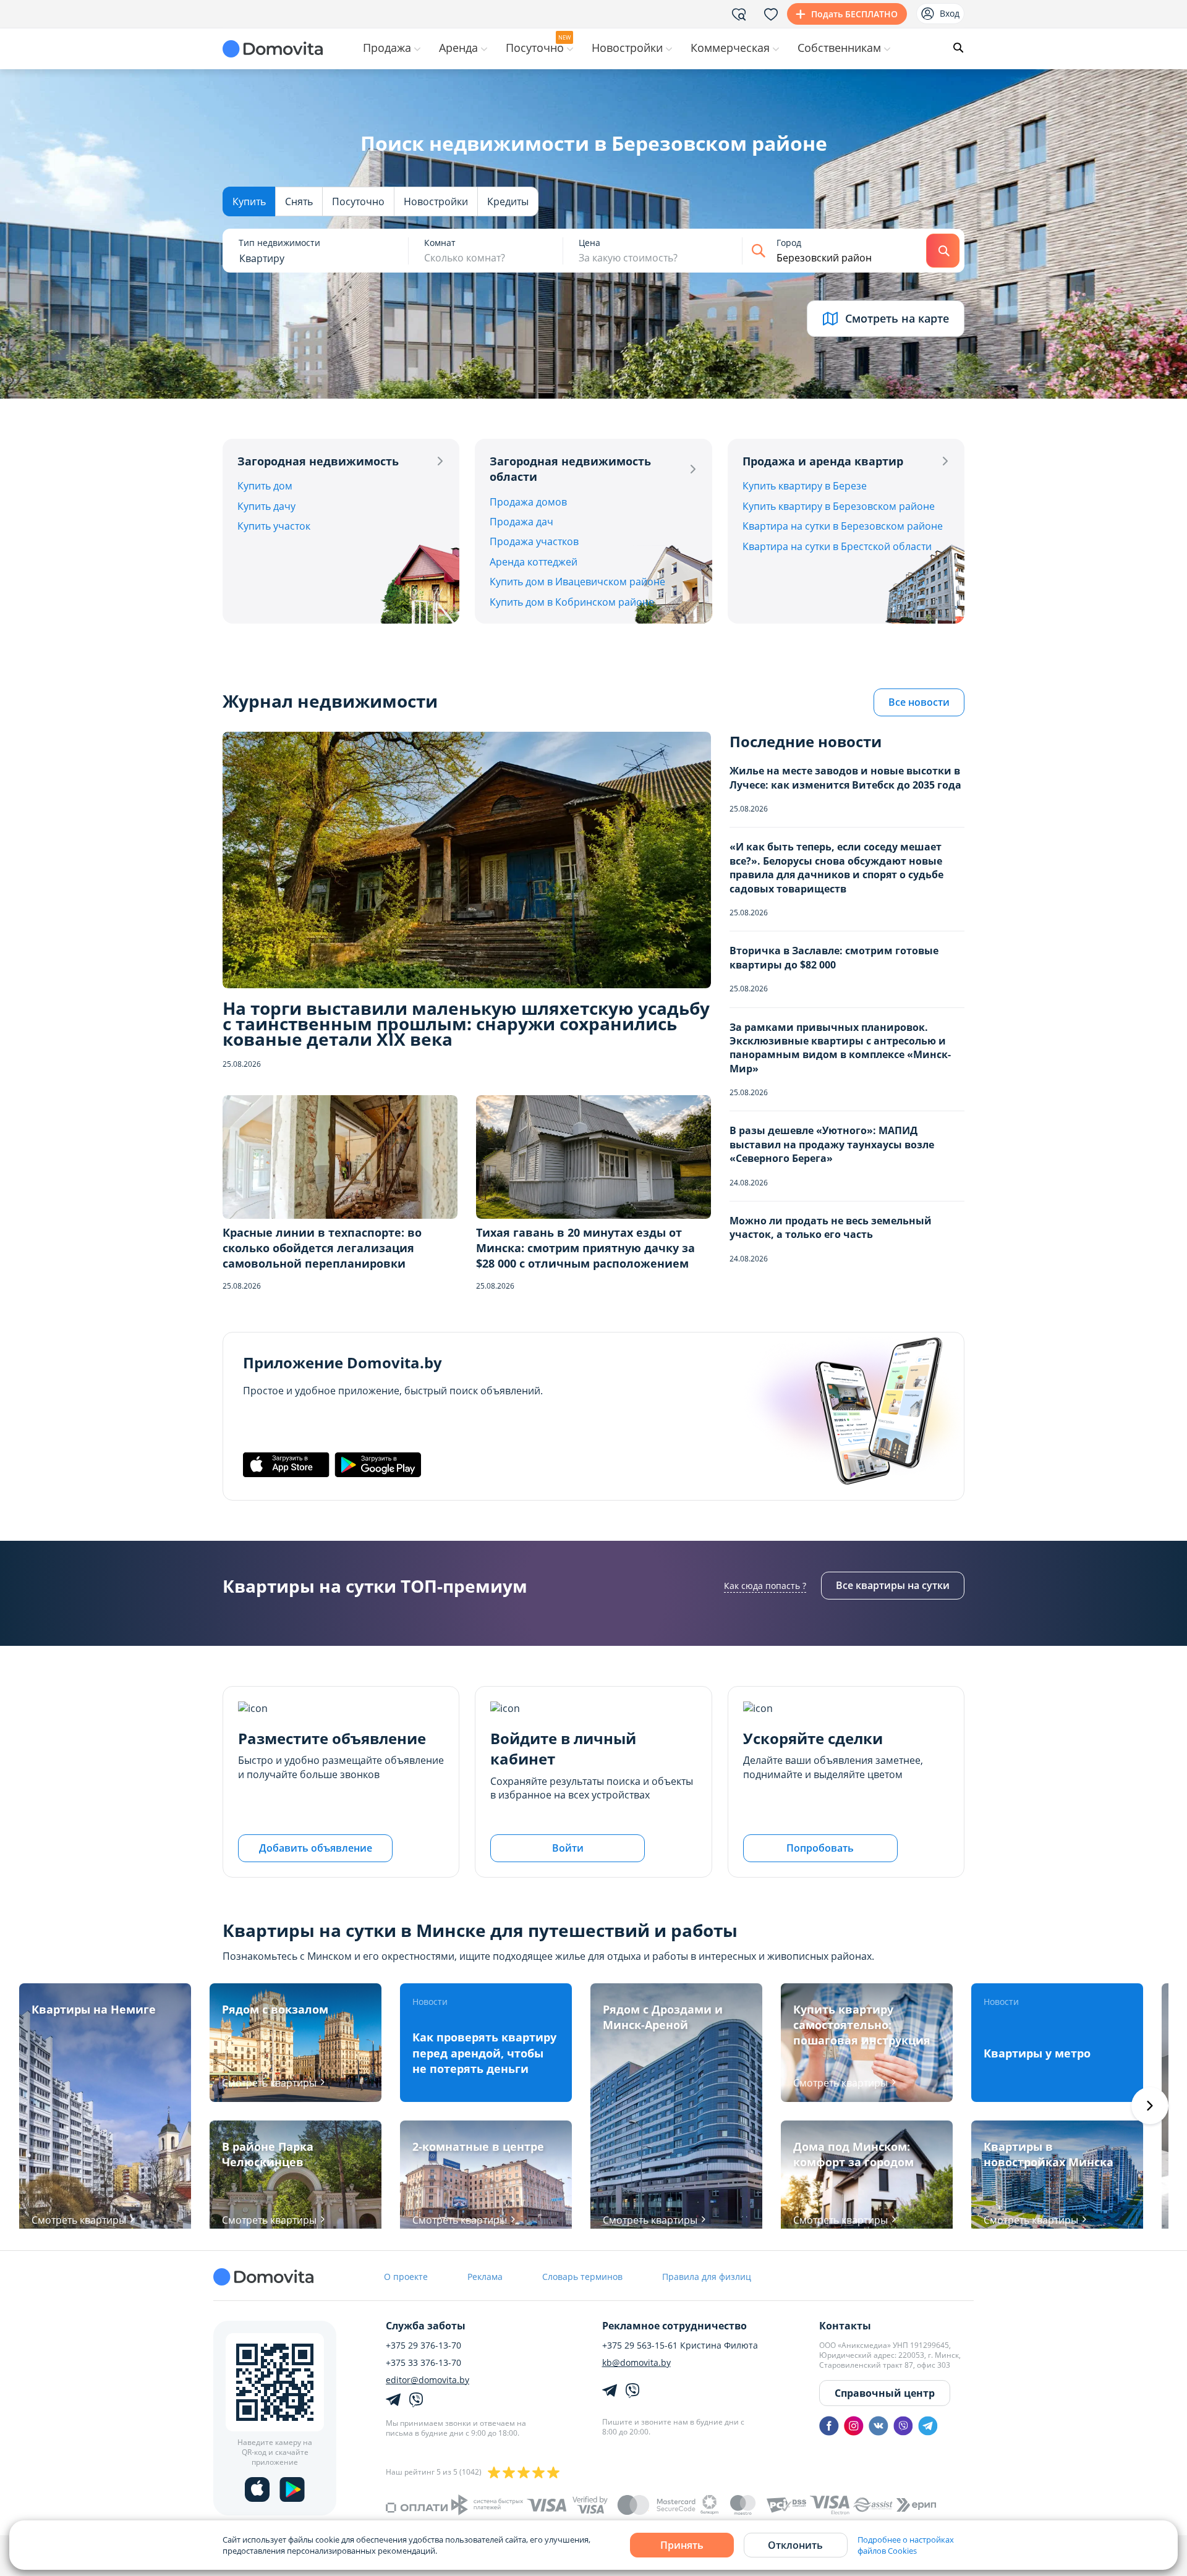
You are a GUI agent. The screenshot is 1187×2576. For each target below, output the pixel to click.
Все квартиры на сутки (893, 1585)
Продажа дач (521, 522)
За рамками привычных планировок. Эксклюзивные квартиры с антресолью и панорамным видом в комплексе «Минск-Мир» (840, 1048)
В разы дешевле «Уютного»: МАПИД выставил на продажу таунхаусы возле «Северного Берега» (832, 1144)
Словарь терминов (582, 2277)
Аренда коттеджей (534, 562)
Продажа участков (534, 541)
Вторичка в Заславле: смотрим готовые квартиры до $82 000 (834, 957)
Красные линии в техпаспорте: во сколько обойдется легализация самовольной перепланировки (322, 1248)
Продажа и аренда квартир (823, 461)
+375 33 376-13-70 (423, 2363)
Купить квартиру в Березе (805, 486)
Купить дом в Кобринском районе (572, 602)
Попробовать (820, 1848)
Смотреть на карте (897, 318)
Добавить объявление (316, 1848)
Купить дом (265, 486)
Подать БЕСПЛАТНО (854, 14)
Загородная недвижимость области (570, 469)
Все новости (919, 702)
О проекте (406, 2277)
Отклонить (795, 2545)
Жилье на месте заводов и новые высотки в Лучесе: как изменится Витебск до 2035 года (845, 777)
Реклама (485, 2277)
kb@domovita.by (636, 2363)
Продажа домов (528, 502)
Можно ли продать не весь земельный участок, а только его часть (831, 1227)
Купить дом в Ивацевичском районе (577, 582)
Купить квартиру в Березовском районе (839, 506)
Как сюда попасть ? (765, 1586)
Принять (682, 2545)
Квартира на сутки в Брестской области (837, 546)
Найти (943, 251)
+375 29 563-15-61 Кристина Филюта (680, 2345)
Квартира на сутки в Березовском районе (843, 526)
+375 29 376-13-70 (423, 2345)
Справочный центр (885, 2393)
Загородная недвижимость (318, 461)
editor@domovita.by (428, 2380)
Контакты (845, 2326)
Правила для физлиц (707, 2277)
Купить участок (274, 526)
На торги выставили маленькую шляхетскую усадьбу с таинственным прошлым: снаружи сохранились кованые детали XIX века (466, 1024)
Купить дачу (266, 506)
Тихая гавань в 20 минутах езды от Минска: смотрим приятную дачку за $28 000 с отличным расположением (585, 1248)
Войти (568, 1848)
